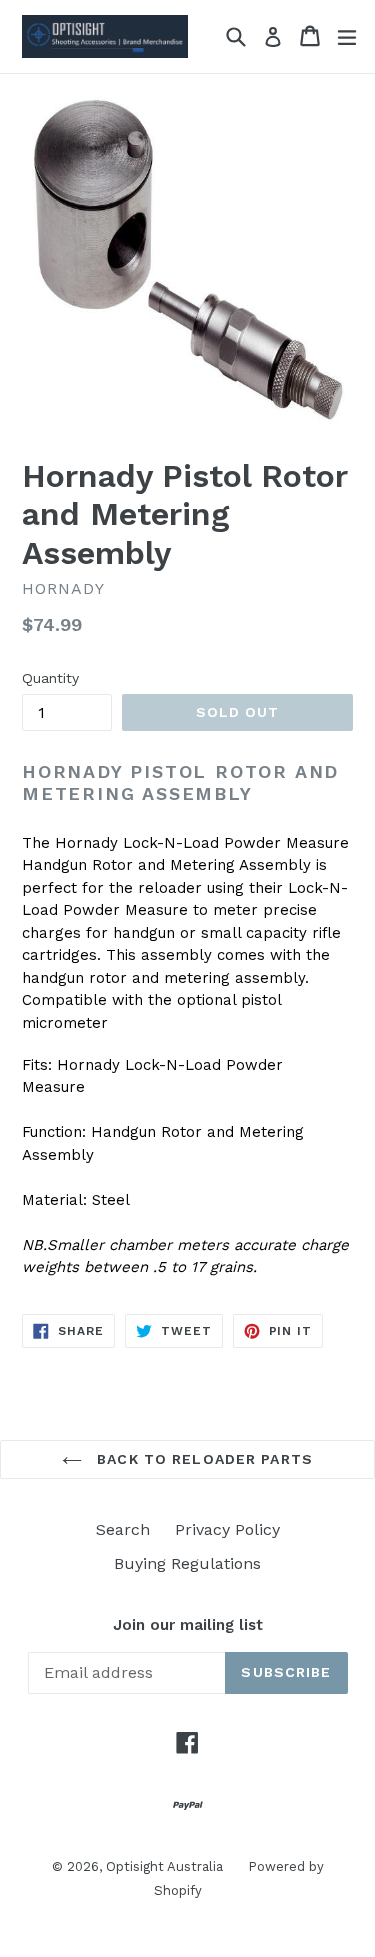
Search (123, 1529)
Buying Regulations (187, 1563)
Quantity (50, 678)
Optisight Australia (164, 1866)
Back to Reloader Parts (202, 1459)
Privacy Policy (227, 1529)
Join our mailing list (188, 1625)
